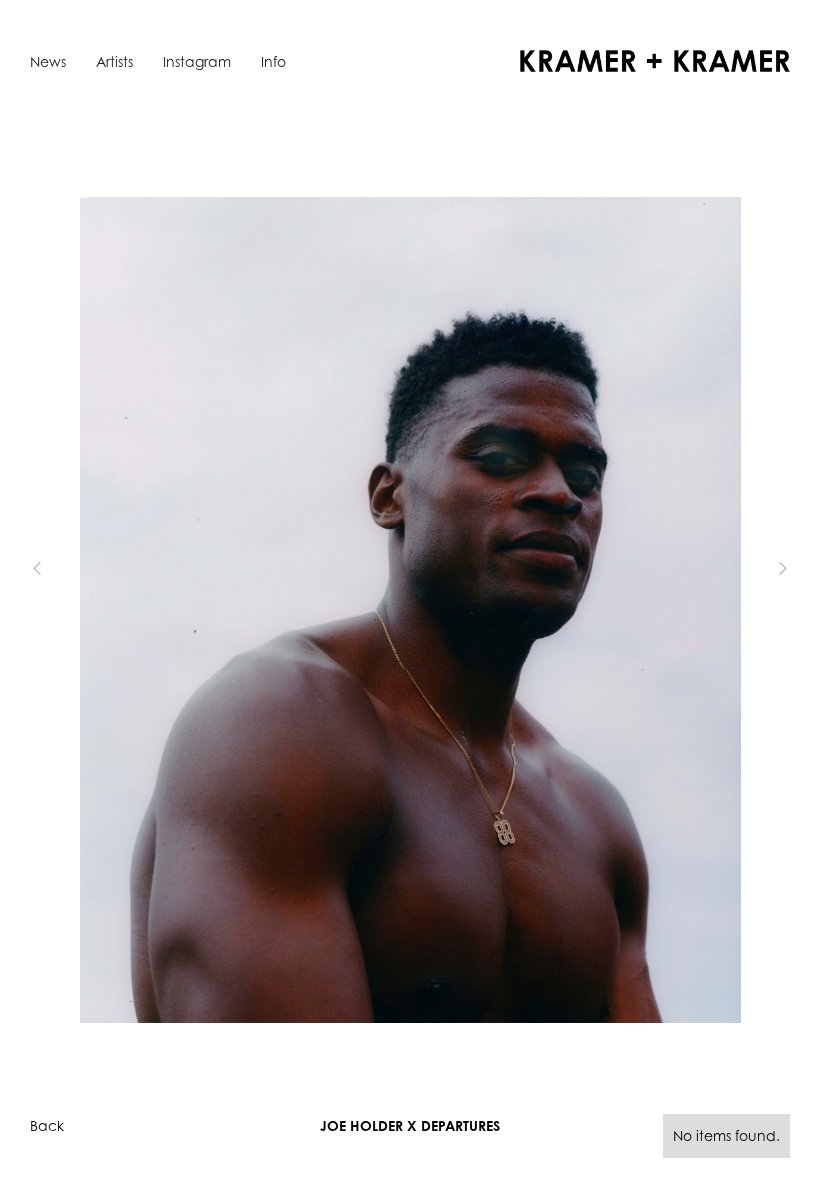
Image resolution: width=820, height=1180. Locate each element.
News (48, 61)
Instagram (197, 61)
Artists (114, 61)
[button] (70, 568)
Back (47, 1125)
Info (273, 61)
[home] (655, 61)
